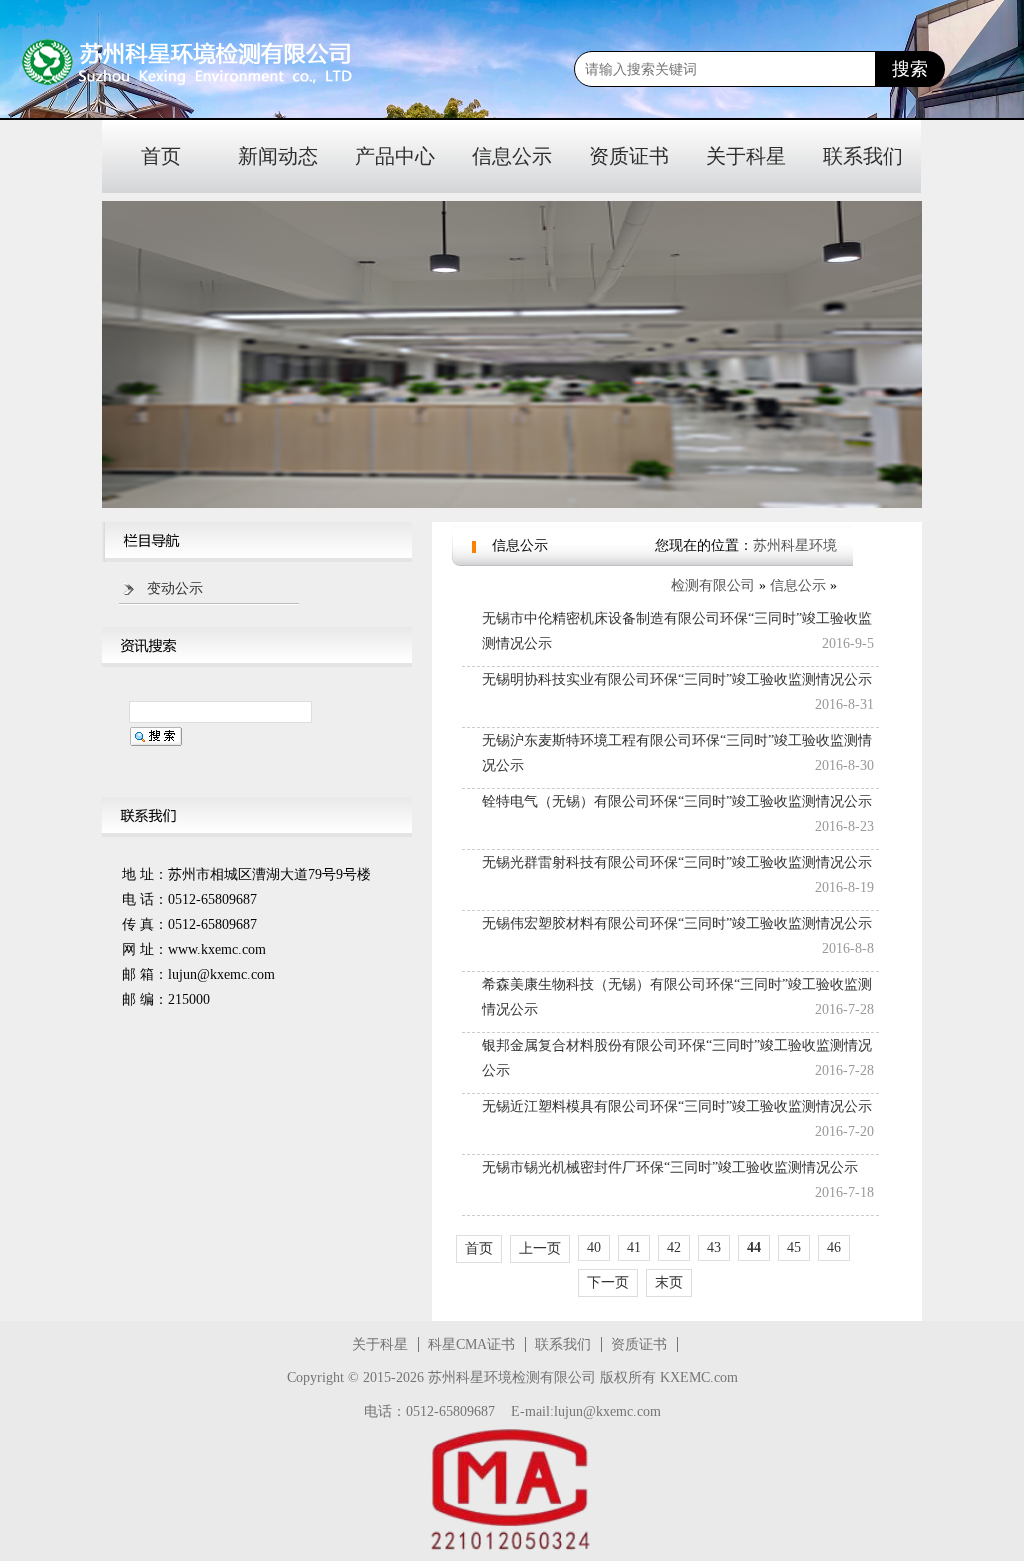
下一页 (608, 1282)
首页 (161, 156)
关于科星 (746, 156)
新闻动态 (278, 156)
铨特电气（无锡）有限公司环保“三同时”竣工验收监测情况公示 (677, 801)
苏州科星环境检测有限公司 (512, 1377)
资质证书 (629, 156)
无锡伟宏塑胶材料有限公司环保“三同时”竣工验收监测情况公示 (677, 923)
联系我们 (863, 156)
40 (594, 1247)
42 (674, 1247)
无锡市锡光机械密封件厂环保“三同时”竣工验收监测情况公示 (670, 1167)
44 (754, 1247)
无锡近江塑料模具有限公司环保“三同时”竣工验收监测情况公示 (677, 1106)
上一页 (540, 1248)
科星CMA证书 (471, 1344)
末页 (669, 1282)
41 (634, 1247)
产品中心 (395, 156)
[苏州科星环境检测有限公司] (140, 63)
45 (794, 1247)
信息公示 (512, 156)
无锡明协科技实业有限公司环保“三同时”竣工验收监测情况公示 (677, 679)
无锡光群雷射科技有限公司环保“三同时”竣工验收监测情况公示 (677, 862)
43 (714, 1247)
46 (834, 1247)
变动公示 (175, 588)
